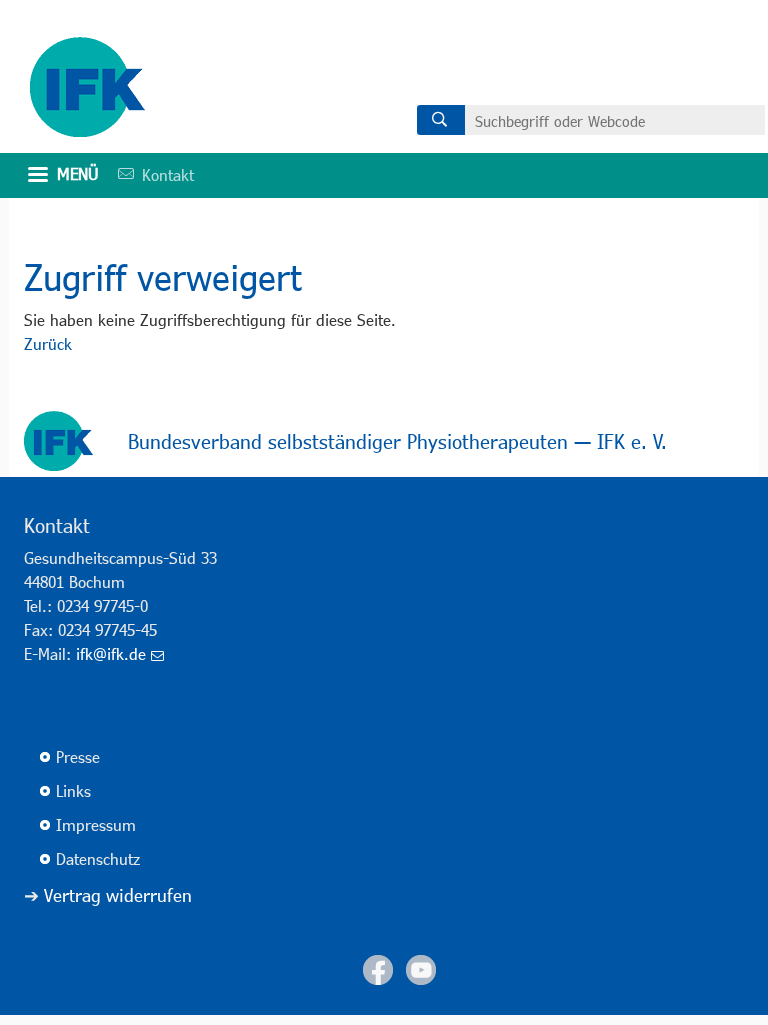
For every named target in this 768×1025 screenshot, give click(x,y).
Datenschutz (98, 858)
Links (73, 790)
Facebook (378, 970)
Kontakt (149, 174)
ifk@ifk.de (111, 653)
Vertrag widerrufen (118, 895)
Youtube (421, 970)
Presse (78, 756)
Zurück (48, 343)
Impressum (96, 824)
